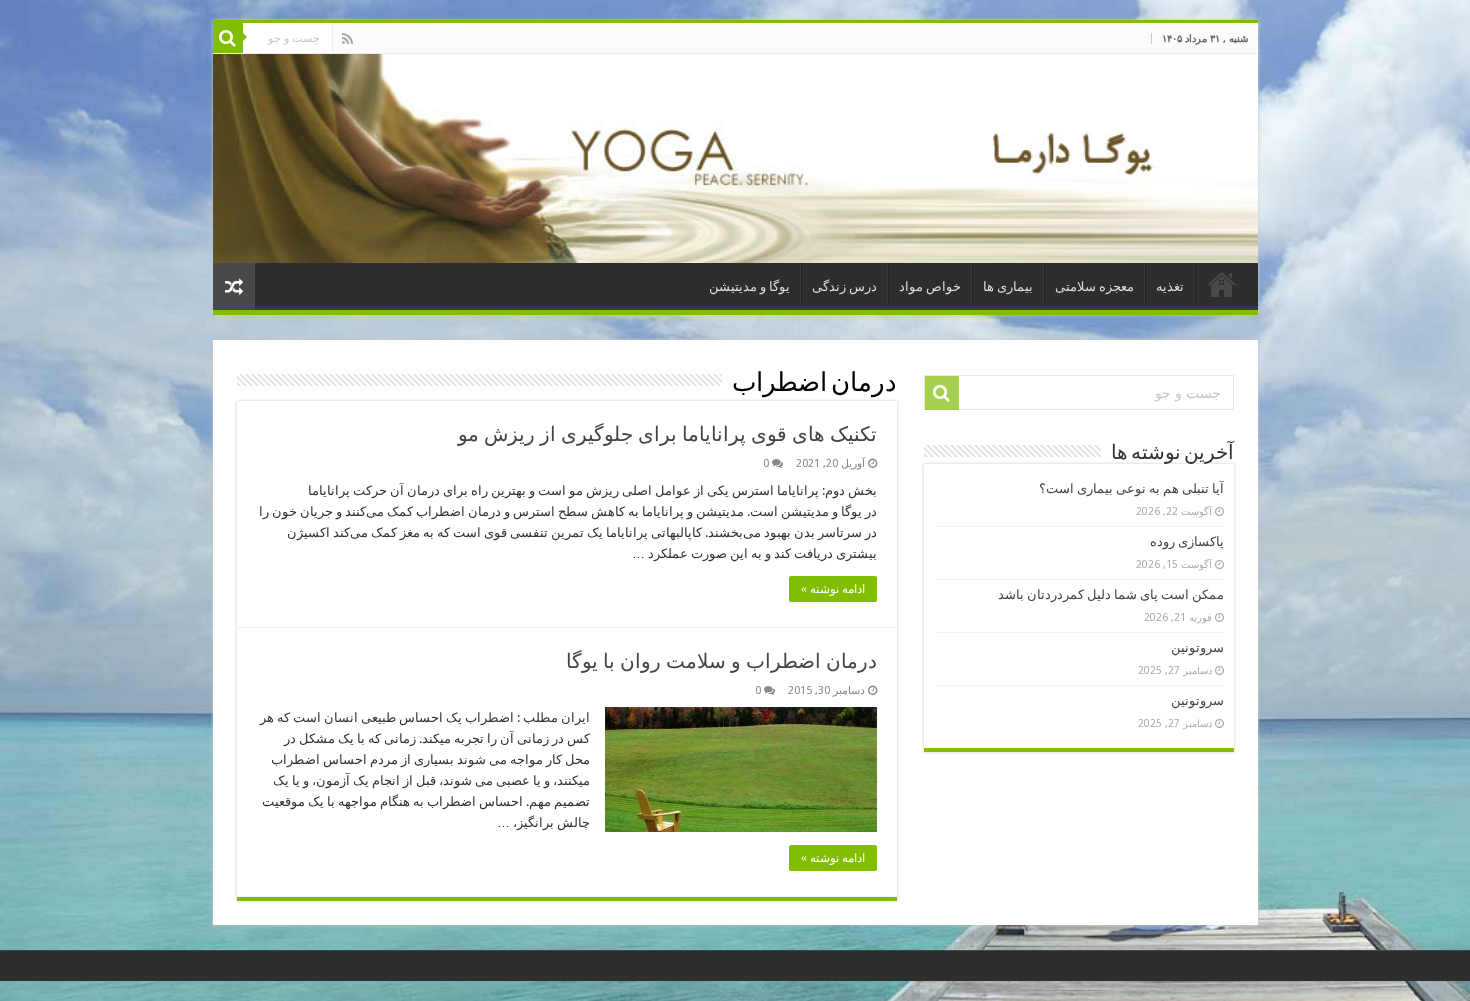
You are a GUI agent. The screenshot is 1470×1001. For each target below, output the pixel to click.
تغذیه (1170, 286)
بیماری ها (1008, 286)
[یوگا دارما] (735, 158)
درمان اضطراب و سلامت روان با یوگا (721, 661)
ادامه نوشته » (833, 589)
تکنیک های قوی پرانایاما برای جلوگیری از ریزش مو (667, 434)
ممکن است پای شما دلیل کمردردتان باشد (1111, 594)
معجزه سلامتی (1094, 286)
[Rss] (347, 39)
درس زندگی (844, 286)
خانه (1222, 284)
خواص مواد (930, 286)
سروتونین (1197, 647)
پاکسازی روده (1187, 541)
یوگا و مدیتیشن (749, 286)
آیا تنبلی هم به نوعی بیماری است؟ (1131, 488)
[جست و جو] (228, 38)
